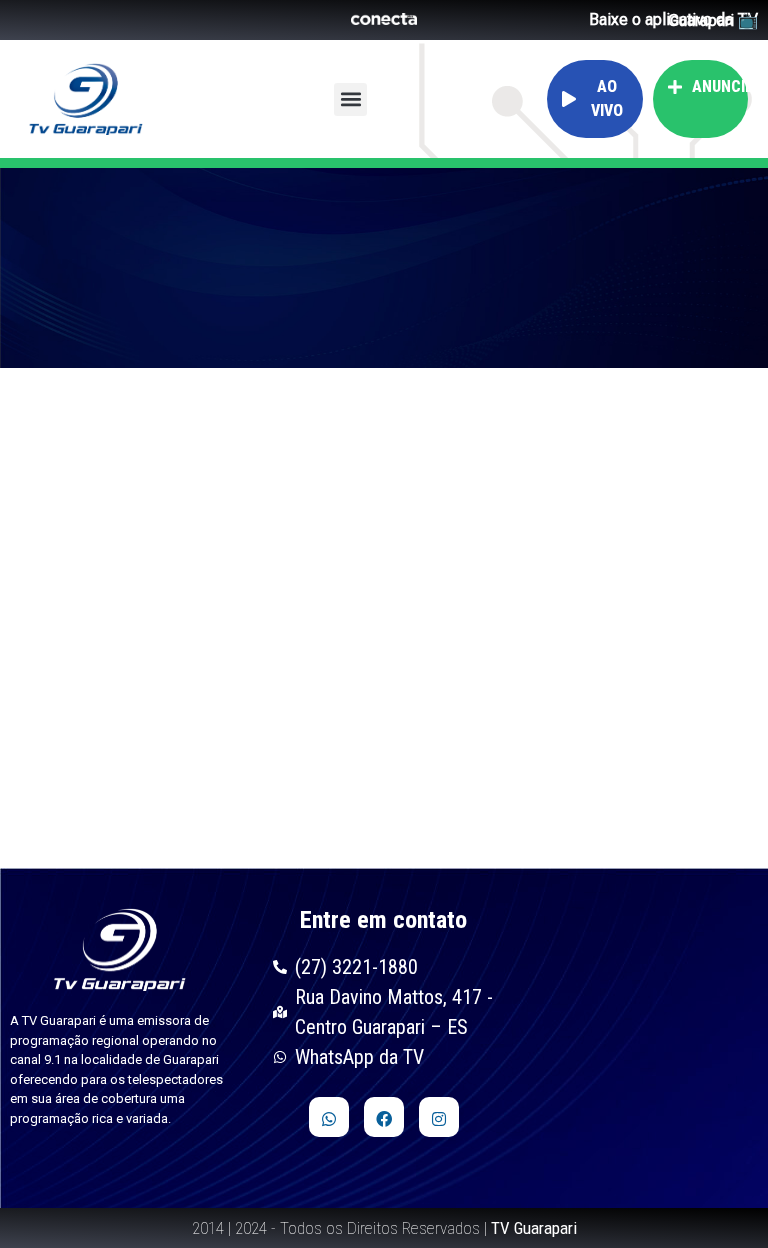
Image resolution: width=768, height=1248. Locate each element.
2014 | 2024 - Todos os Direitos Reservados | (384, 1228)
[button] (350, 99)
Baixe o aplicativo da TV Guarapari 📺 (673, 20)
